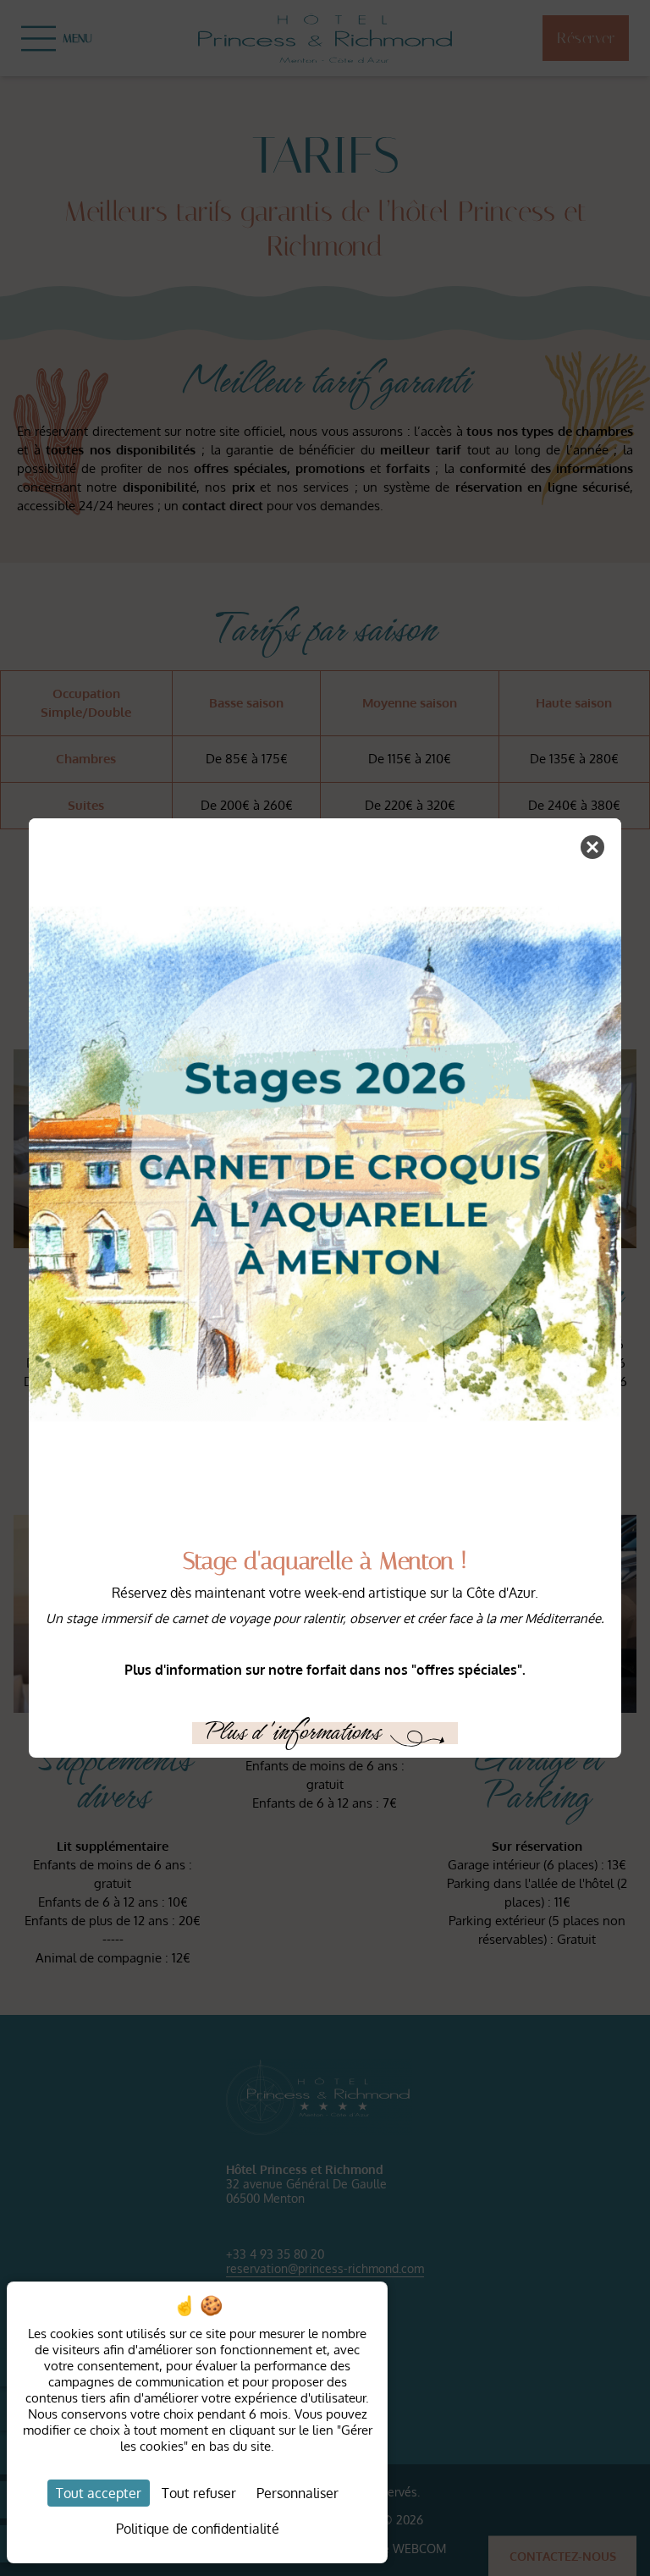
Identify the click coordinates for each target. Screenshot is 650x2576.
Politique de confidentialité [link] (198, 2529)
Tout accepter (99, 2493)
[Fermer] (592, 847)
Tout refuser (199, 2493)
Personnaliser (297, 2493)
